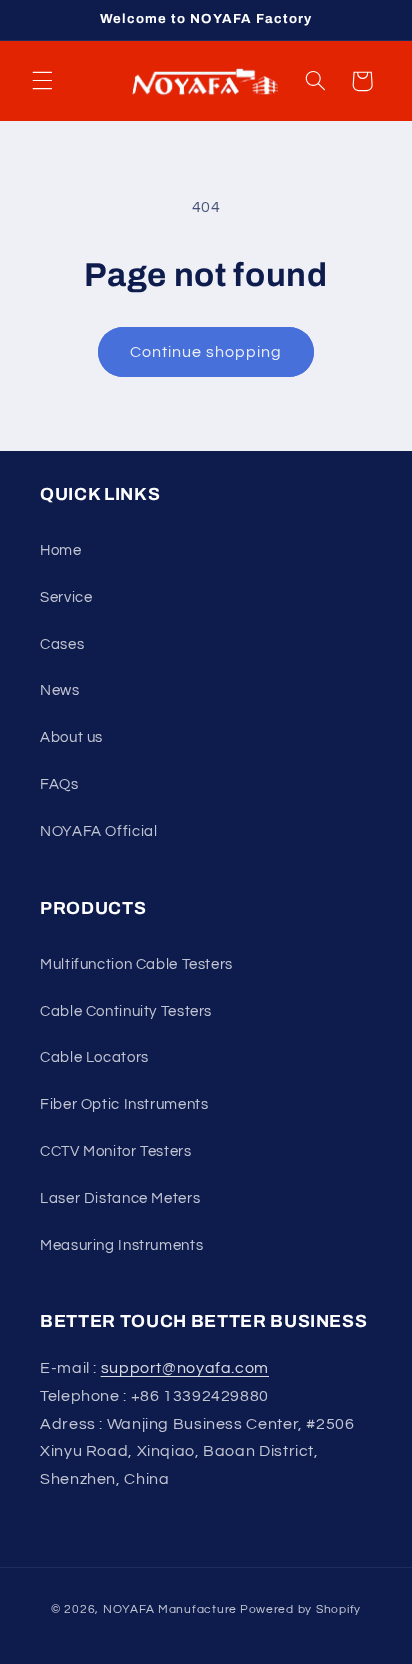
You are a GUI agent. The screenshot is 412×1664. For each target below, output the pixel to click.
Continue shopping (206, 352)
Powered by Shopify (300, 1609)
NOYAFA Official (98, 831)
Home (61, 550)
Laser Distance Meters (120, 1198)
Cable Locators (94, 1057)
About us (71, 737)
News (60, 690)
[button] (42, 81)
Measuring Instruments (121, 1245)
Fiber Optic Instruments (124, 1104)
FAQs (59, 784)
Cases (62, 644)
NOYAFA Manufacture (170, 1609)
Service (66, 597)
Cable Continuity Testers (126, 1011)
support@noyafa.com (185, 1368)
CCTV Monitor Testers (116, 1151)
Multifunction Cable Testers (136, 964)
